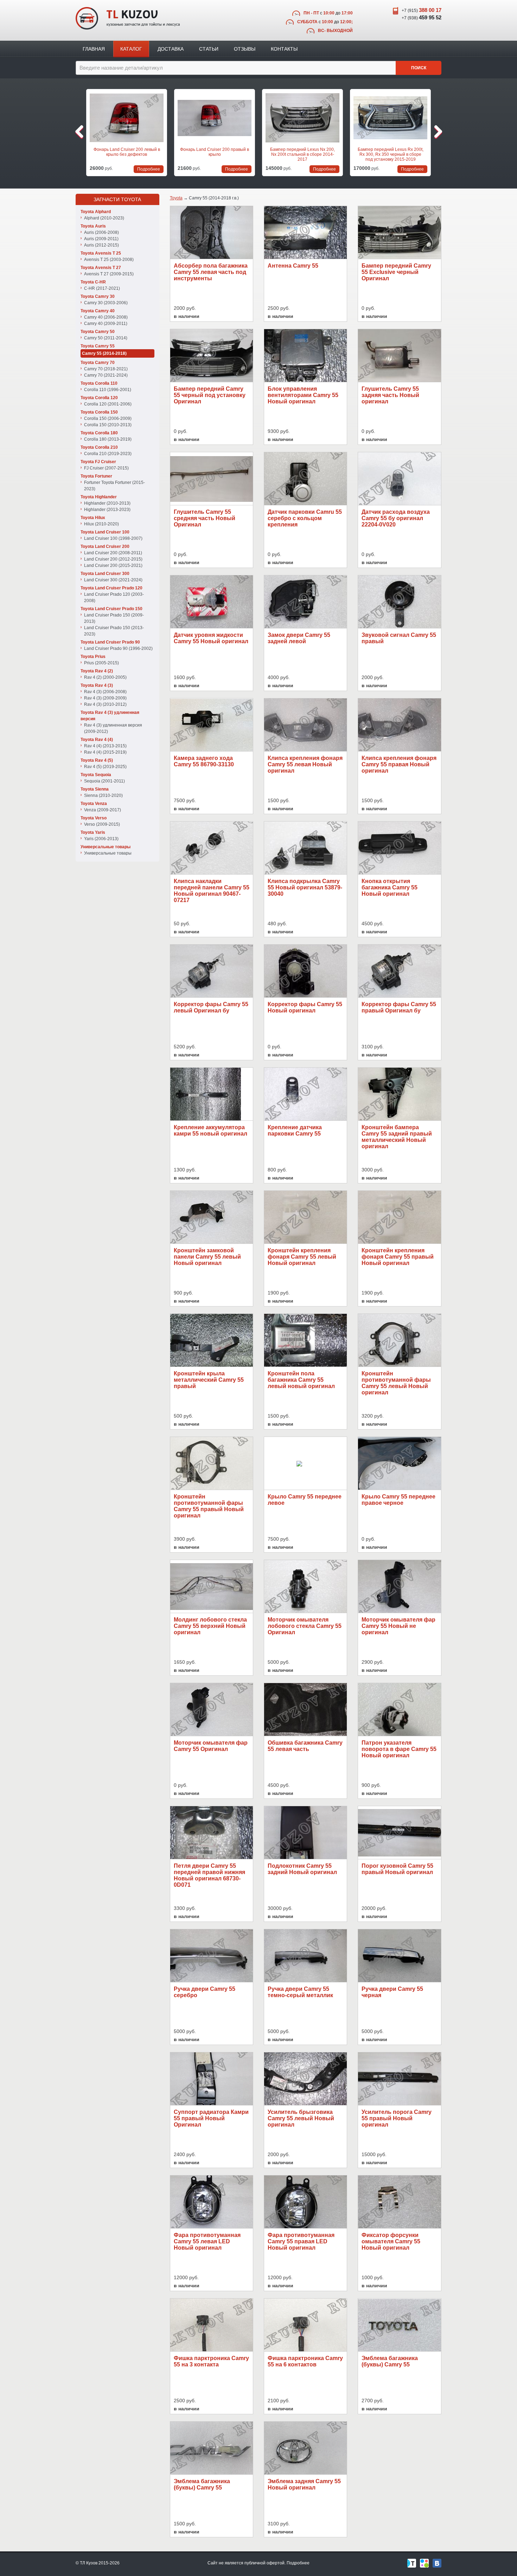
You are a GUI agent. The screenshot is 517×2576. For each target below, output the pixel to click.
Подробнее (298, 2563)
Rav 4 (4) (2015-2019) (105, 752)
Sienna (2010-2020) (103, 795)
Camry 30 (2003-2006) (106, 303)
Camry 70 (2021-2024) (106, 375)
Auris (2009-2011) (101, 239)
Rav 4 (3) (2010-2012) (105, 704)
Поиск (419, 68)
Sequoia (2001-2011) (104, 781)
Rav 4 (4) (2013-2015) (105, 746)
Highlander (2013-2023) (107, 510)
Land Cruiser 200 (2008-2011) (113, 553)
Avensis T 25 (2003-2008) (109, 260)
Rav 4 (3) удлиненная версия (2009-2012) (113, 728)
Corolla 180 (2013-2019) (108, 439)
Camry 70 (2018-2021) (106, 369)
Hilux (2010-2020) (101, 524)
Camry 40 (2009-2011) (106, 324)
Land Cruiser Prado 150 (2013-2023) (114, 631)
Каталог (131, 49)
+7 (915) (422, 10)
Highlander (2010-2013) (107, 503)
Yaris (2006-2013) (101, 839)
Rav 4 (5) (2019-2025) (105, 767)
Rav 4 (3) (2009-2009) (105, 698)
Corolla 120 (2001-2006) (108, 404)
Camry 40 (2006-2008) (106, 317)
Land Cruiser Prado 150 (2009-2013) (114, 618)
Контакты (284, 49)
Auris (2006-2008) (101, 232)
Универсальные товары (108, 853)
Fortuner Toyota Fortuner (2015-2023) (114, 486)
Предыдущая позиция (80, 132)
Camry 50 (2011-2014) (106, 338)
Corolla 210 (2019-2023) (108, 454)
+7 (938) (422, 17)
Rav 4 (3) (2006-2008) (105, 692)
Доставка (171, 49)
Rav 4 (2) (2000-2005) (105, 677)
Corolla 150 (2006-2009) (108, 418)
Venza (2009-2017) (103, 810)
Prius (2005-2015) (101, 663)
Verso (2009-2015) (102, 824)
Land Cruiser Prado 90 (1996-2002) (118, 648)
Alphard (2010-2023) (104, 218)
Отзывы (245, 49)
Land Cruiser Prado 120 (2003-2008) (114, 597)
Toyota (176, 198)
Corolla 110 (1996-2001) (108, 390)
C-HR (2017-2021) (102, 288)
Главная (94, 49)
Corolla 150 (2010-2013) (108, 425)
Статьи (209, 49)
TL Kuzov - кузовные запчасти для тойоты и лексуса (128, 18)
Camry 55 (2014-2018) (104, 353)
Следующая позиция (437, 132)
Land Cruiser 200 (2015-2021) (113, 565)
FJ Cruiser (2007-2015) (106, 468)
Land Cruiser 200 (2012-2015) (113, 559)
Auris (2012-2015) (101, 245)
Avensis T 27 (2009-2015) (109, 274)
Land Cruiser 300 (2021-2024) (113, 580)
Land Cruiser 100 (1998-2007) (113, 538)
